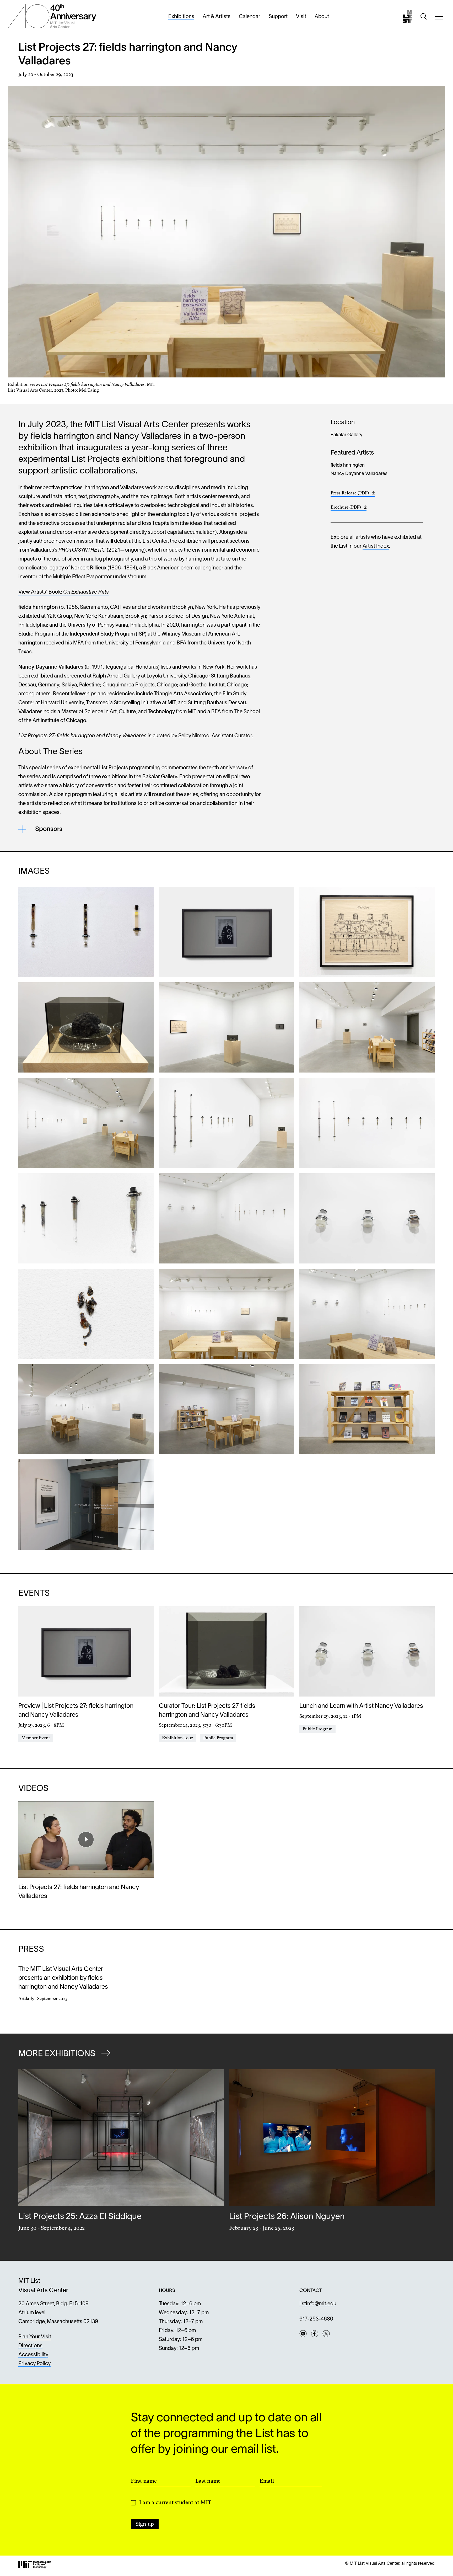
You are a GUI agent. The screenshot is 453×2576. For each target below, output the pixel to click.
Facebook (315, 2334)
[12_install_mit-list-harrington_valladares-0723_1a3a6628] (367, 932)
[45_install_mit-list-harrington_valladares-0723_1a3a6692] (86, 1505)
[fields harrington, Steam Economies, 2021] (226, 932)
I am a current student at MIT (175, 2502)
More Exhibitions (58, 2054)
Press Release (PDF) (353, 494)
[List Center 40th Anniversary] (52, 16)
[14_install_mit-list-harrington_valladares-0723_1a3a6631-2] (226, 1123)
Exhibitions (181, 17)
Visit (301, 17)
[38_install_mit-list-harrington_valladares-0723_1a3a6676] (367, 1409)
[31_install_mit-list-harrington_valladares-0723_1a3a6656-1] (367, 1027)
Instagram (303, 2334)
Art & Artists (217, 17)
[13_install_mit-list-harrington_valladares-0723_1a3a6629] (367, 1123)
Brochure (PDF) (349, 508)
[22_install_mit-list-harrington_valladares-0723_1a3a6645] (367, 1218)
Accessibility (33, 2355)
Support (278, 17)
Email (267, 2481)
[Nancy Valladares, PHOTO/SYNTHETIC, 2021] (86, 932)
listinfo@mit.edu (318, 2304)
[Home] (407, 17)
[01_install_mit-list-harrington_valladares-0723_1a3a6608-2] (86, 1409)
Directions (30, 2346)
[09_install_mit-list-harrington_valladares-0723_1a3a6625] (86, 1027)
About (322, 17)
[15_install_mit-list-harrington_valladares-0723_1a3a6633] (86, 1218)
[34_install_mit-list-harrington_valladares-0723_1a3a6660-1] (86, 1123)
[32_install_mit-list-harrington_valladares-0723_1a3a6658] (86, 1314)
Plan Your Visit (35, 2337)
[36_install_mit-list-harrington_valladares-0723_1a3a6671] (226, 1314)
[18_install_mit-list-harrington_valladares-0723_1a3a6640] (226, 1218)
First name (144, 2481)
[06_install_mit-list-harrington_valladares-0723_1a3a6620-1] (226, 1027)
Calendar (250, 17)
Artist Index (376, 546)
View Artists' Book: (64, 592)
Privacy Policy (34, 2364)
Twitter (326, 2334)
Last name (208, 2481)
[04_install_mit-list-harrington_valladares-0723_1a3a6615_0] (226, 1409)
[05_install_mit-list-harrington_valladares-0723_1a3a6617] (367, 1314)
